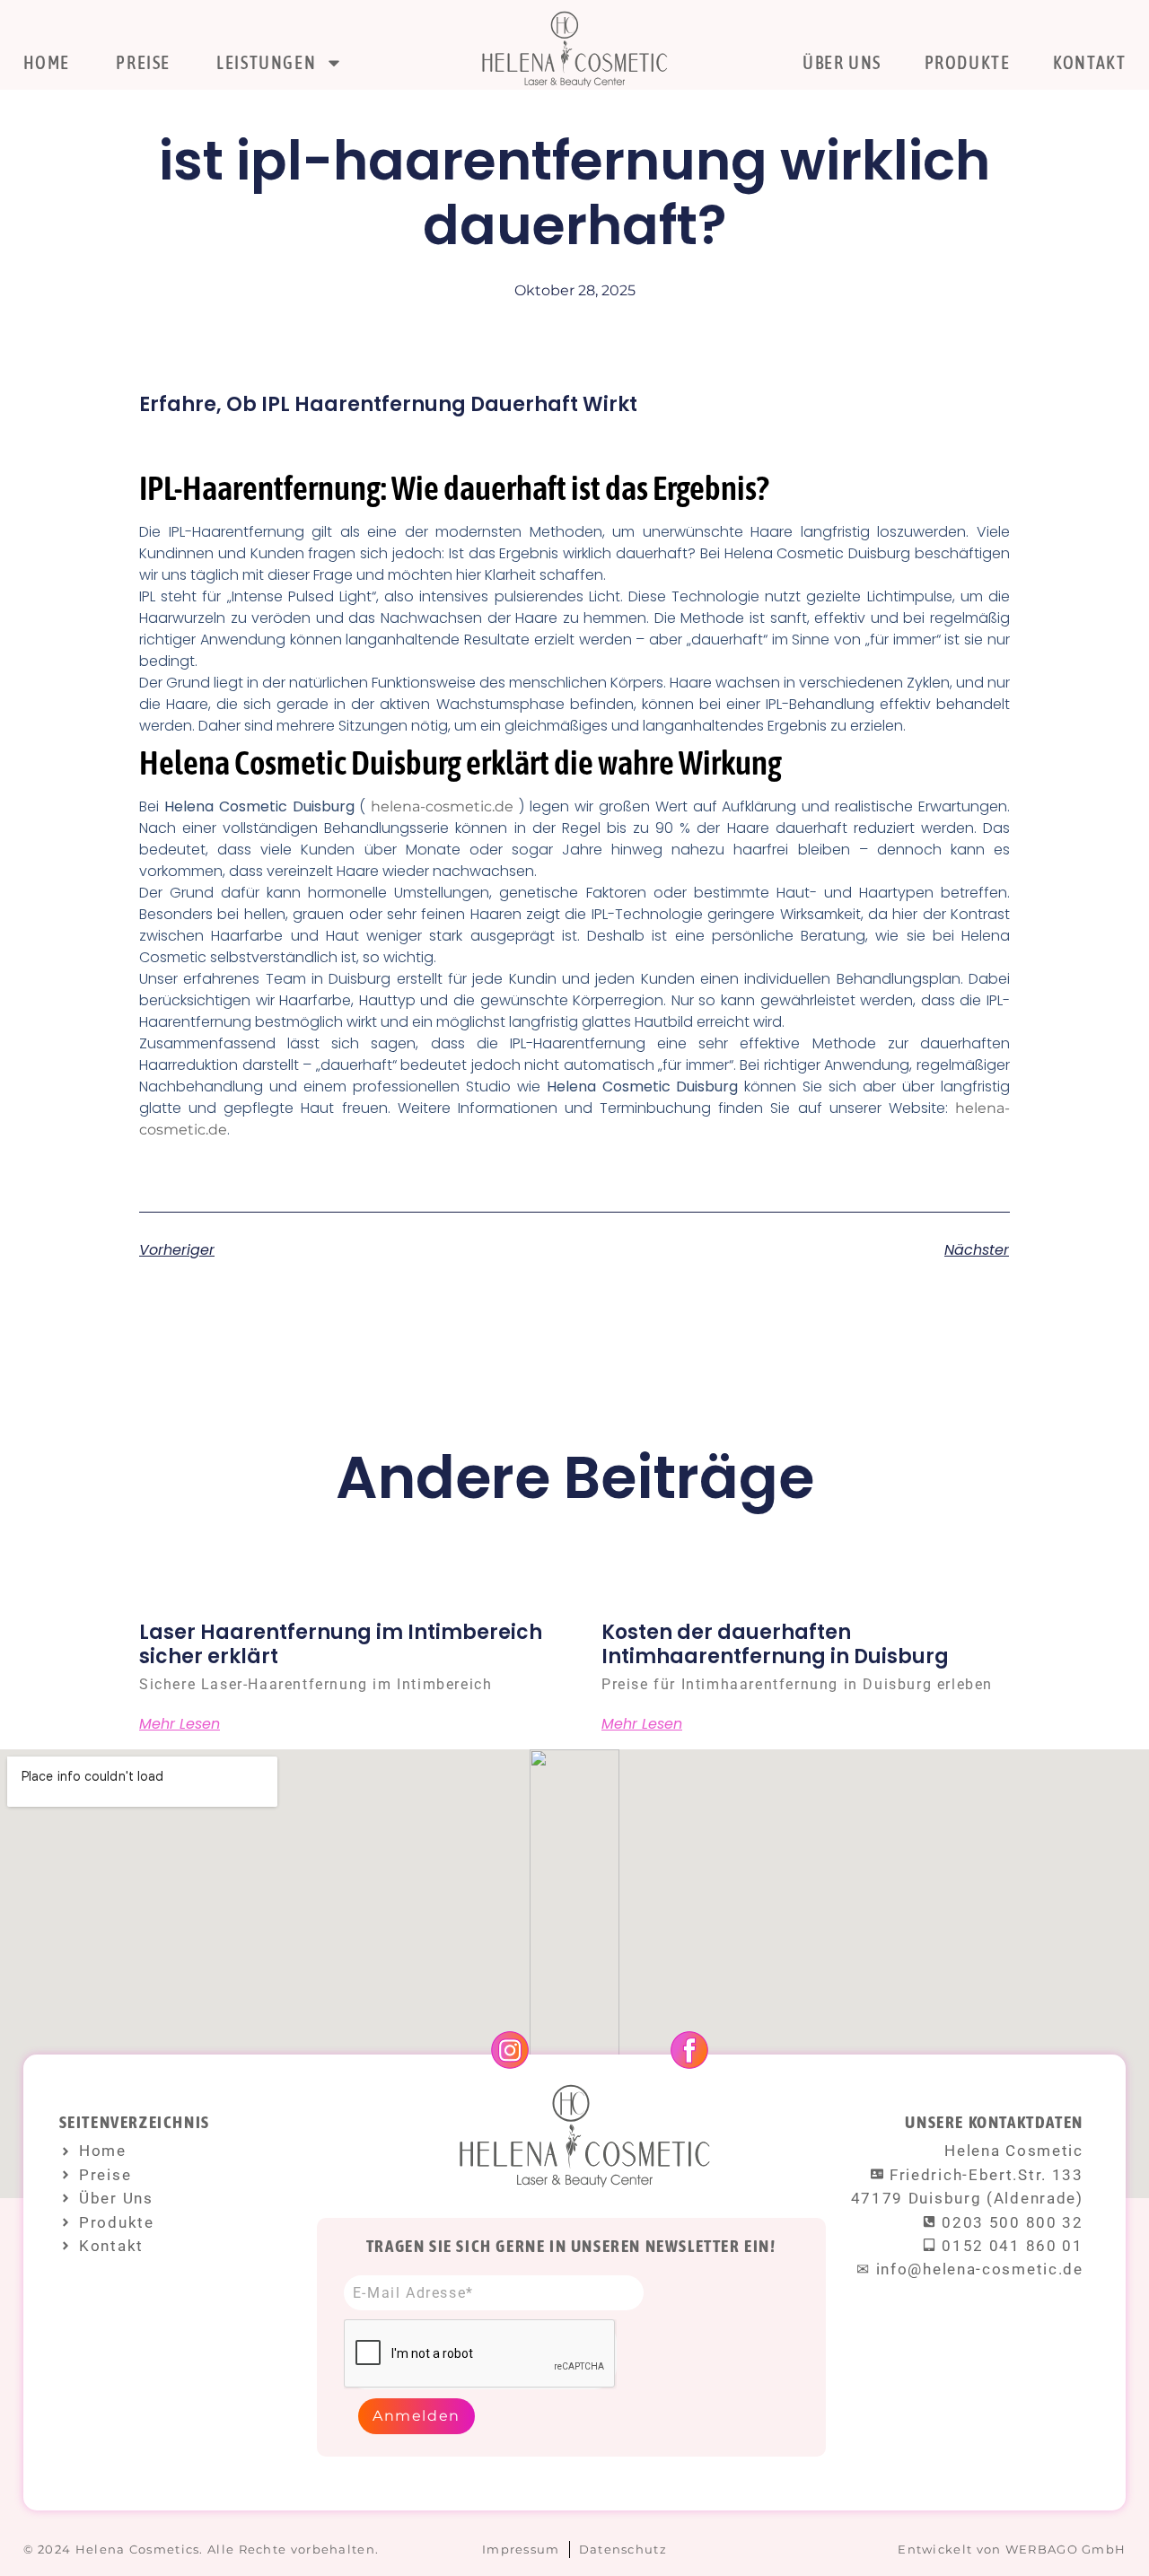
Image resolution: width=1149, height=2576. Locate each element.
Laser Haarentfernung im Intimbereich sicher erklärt (341, 1644)
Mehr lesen (180, 1724)
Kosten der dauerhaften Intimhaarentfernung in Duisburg (775, 1644)
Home (47, 62)
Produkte (968, 62)
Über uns (842, 62)
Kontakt (1089, 62)
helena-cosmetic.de (442, 806)
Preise (143, 62)
